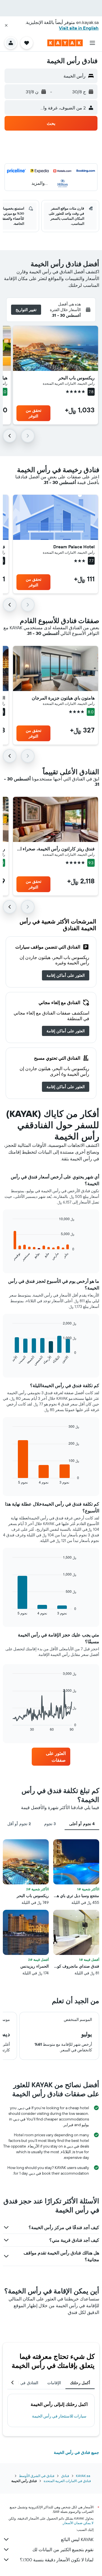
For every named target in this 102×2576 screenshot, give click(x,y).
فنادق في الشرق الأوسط (37, 2476)
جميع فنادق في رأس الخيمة (76, 2452)
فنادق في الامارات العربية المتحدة (67, 2481)
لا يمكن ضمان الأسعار (78, 2523)
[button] (6, 25)
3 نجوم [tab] (50, 1824)
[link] (66, 975)
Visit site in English (79, 28)
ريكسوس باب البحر (76, 378)
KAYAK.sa (83, 2476)
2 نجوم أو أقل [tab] (19, 1824)
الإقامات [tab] (54, 2383)
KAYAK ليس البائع (77, 2539)
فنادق (65, 2476)
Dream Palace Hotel (74, 547)
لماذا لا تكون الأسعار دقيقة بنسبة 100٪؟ (57, 2560)
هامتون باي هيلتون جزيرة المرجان (63, 698)
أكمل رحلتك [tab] (80, 2383)
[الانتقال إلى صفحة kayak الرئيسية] (65, 43)
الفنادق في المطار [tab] (23, 2383)
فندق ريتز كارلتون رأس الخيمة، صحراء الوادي (56, 849)
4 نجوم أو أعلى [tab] (82, 1824)
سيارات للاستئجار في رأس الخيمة (59, 2416)
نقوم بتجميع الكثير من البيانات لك (63, 2549)
